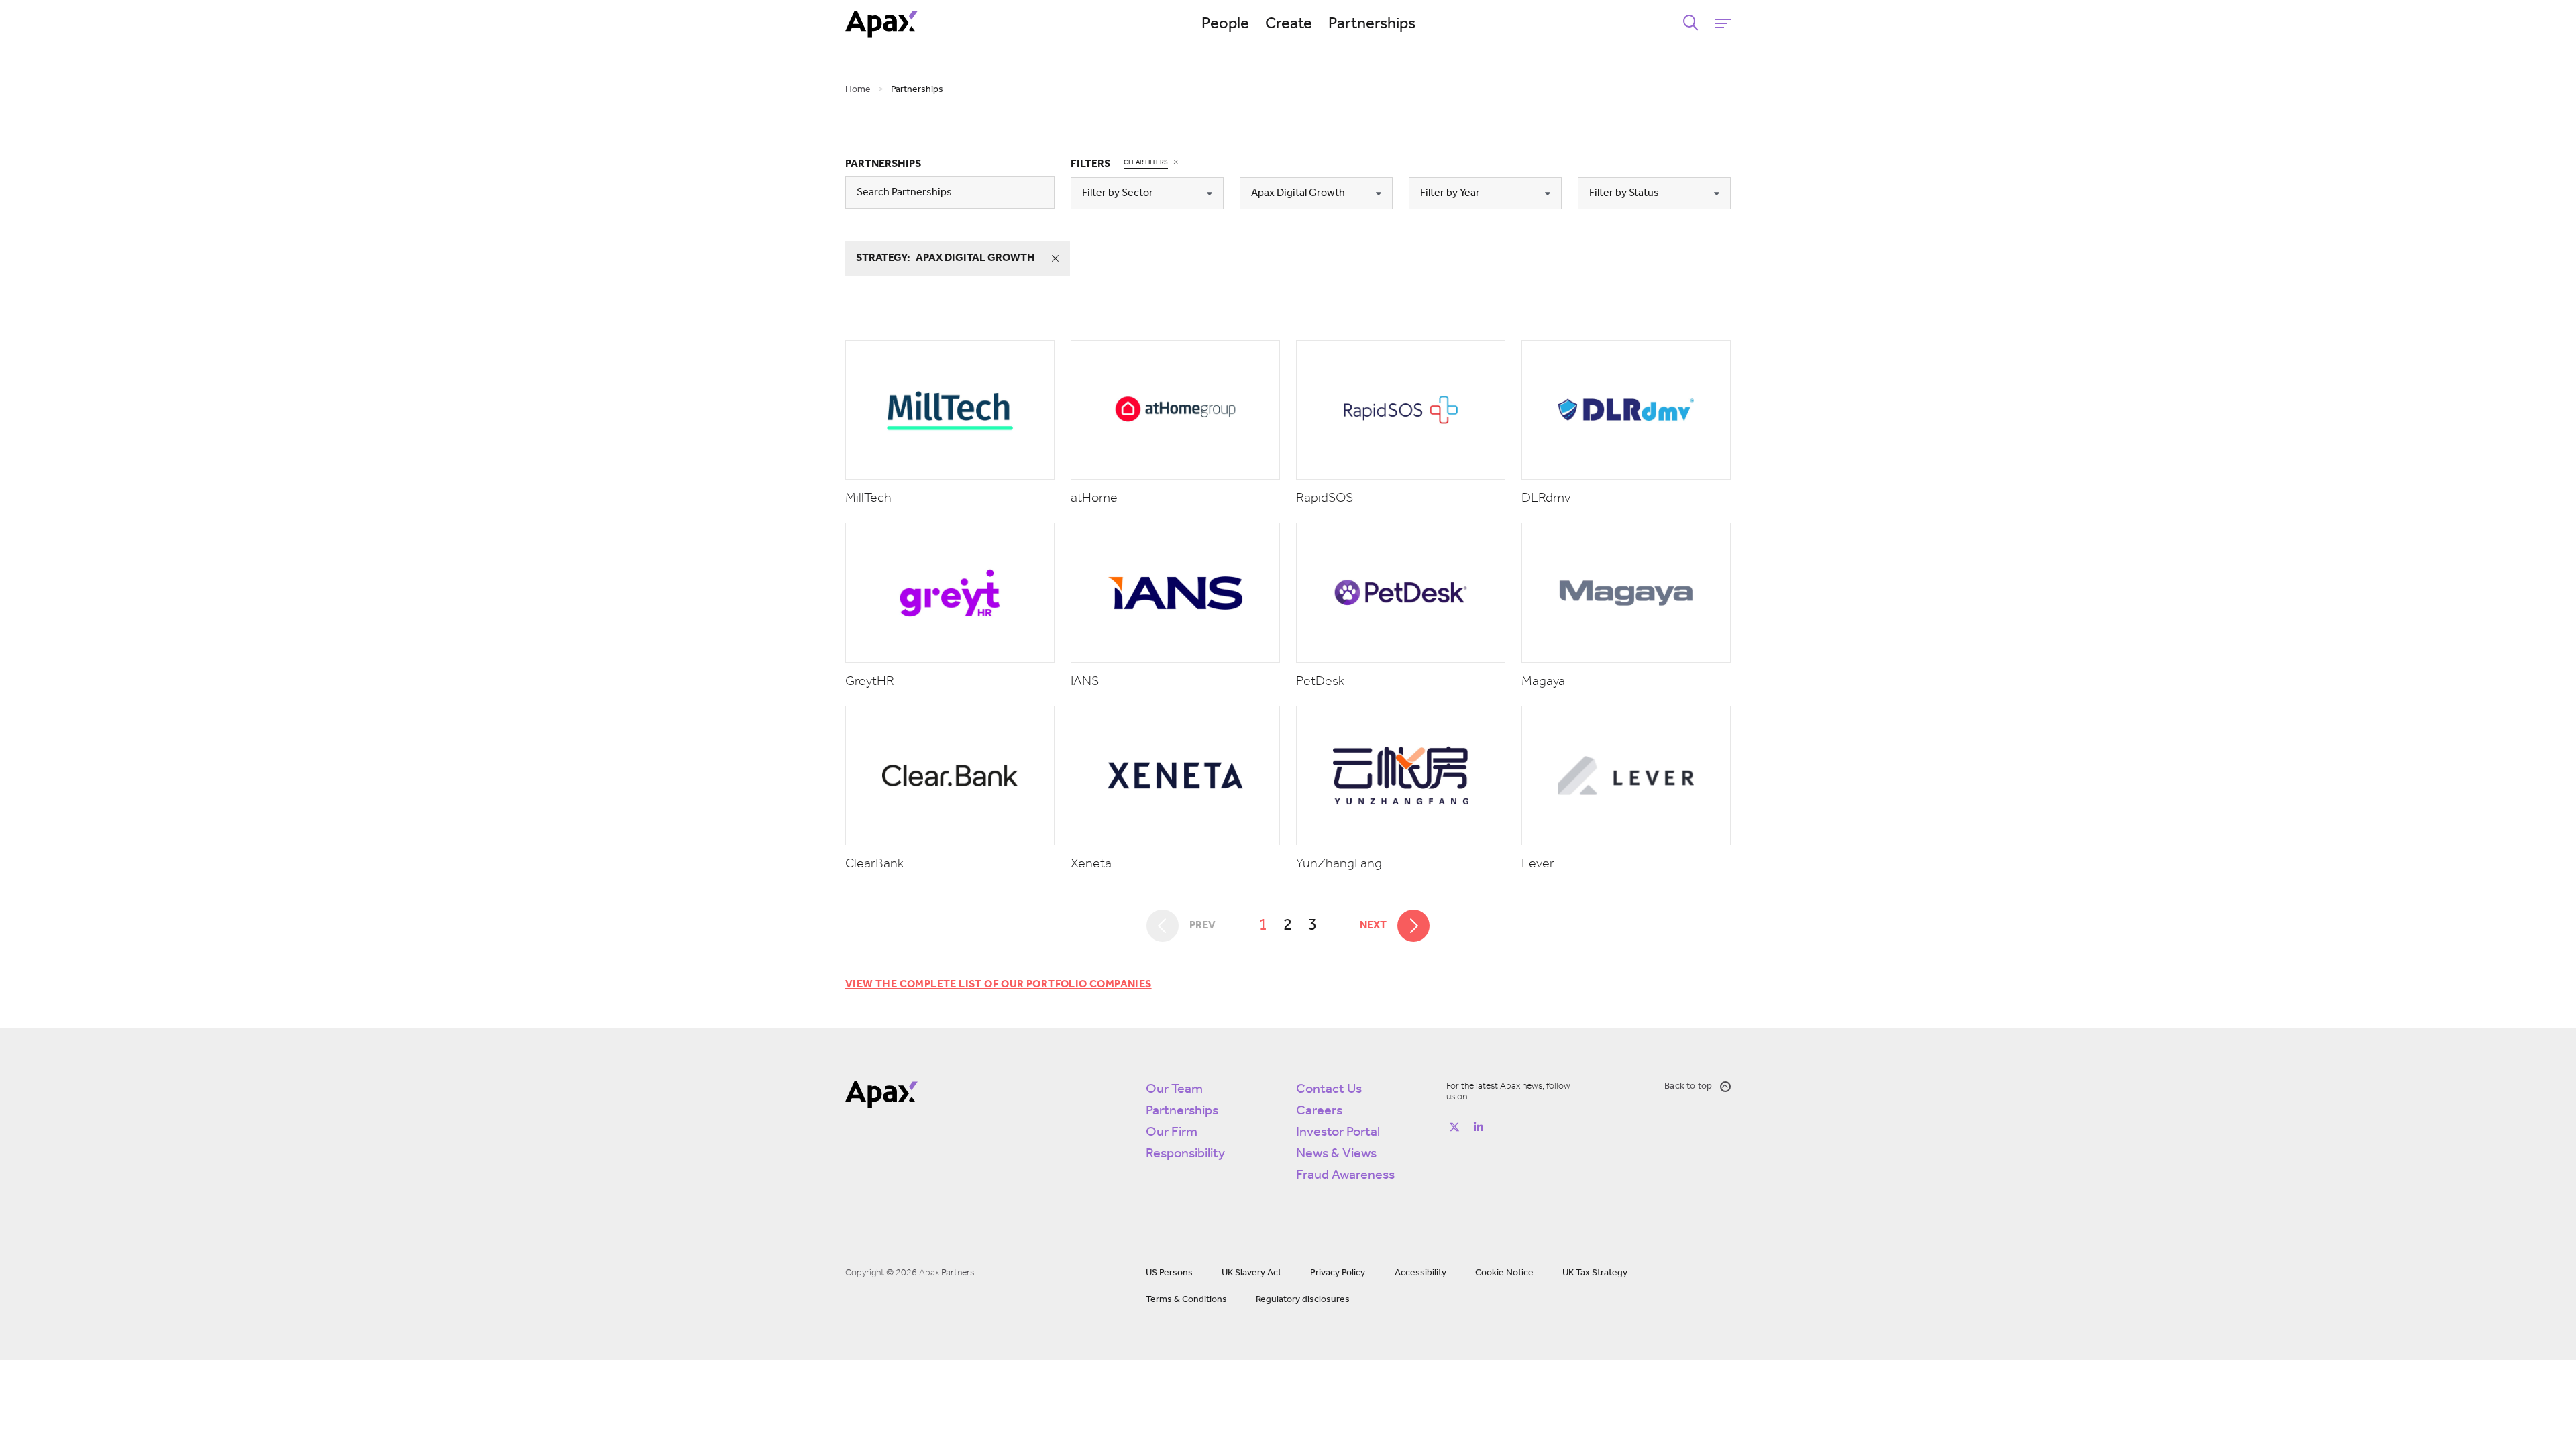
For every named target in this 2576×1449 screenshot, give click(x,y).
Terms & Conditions (1186, 1300)
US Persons (1169, 1273)
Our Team (1174, 1089)
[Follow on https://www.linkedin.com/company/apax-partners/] (1479, 1127)
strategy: (946, 258)
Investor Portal (1338, 1132)
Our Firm (1172, 1132)
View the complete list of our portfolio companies (999, 985)
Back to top (1688, 1086)
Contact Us (1329, 1089)
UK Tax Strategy (1595, 1273)
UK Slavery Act (1251, 1273)
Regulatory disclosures (1303, 1300)
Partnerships (1372, 24)
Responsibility (1185, 1154)
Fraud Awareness (1345, 1175)
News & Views (1336, 1154)
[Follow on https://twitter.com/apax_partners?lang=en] (1454, 1127)
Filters (1090, 164)
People (1225, 24)
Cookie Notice (1504, 1273)
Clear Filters (1146, 163)
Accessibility (1420, 1273)
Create (1289, 24)
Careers (1319, 1111)
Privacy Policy (1338, 1273)
